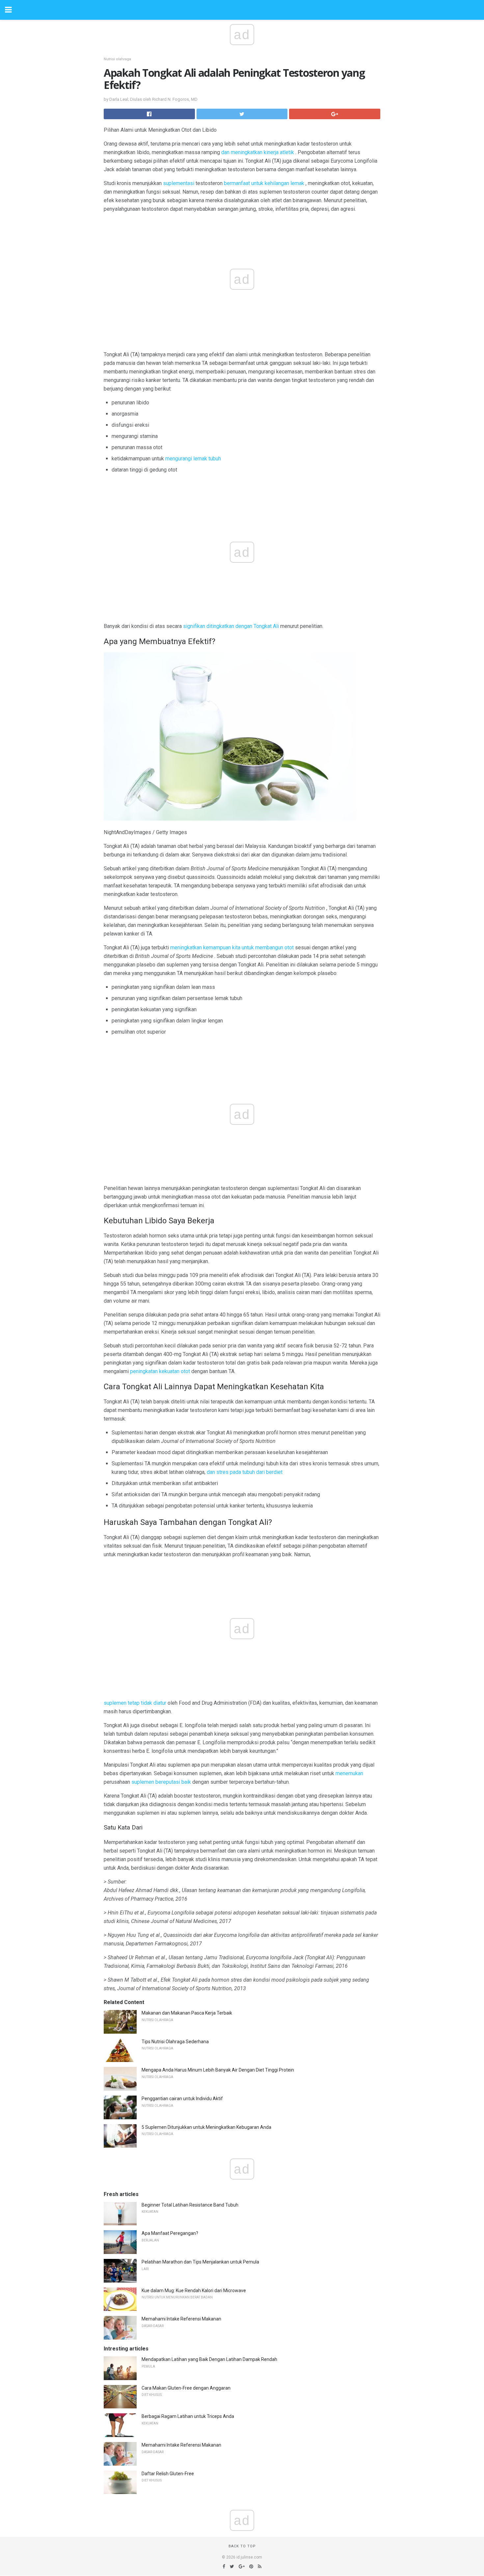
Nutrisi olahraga (117, 59)
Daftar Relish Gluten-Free (168, 2474)
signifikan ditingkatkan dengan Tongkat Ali (231, 626)
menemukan (349, 1773)
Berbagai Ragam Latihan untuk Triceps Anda (188, 2416)
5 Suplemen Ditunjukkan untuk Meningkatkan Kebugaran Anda (206, 2127)
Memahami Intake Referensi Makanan (181, 2319)
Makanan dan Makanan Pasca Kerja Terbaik (187, 2013)
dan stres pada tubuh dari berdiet (245, 1472)
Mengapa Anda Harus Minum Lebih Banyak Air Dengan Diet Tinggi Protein (218, 2070)
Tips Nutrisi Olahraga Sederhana (175, 2042)
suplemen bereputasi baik (161, 1782)
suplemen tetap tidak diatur (135, 1703)
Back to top (242, 2546)
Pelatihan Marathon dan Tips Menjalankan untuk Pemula (200, 2262)
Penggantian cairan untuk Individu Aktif (182, 2099)
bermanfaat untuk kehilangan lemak (264, 183)
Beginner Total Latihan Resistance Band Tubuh (190, 2205)
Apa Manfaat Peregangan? (170, 2233)
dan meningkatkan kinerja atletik (258, 152)
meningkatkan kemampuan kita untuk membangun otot (232, 948)
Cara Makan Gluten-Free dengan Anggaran (186, 2388)
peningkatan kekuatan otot (160, 1371)
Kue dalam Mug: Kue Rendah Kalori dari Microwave (194, 2291)
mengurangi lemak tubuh (193, 459)
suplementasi (179, 183)
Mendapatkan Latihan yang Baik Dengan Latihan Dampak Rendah (209, 2359)
